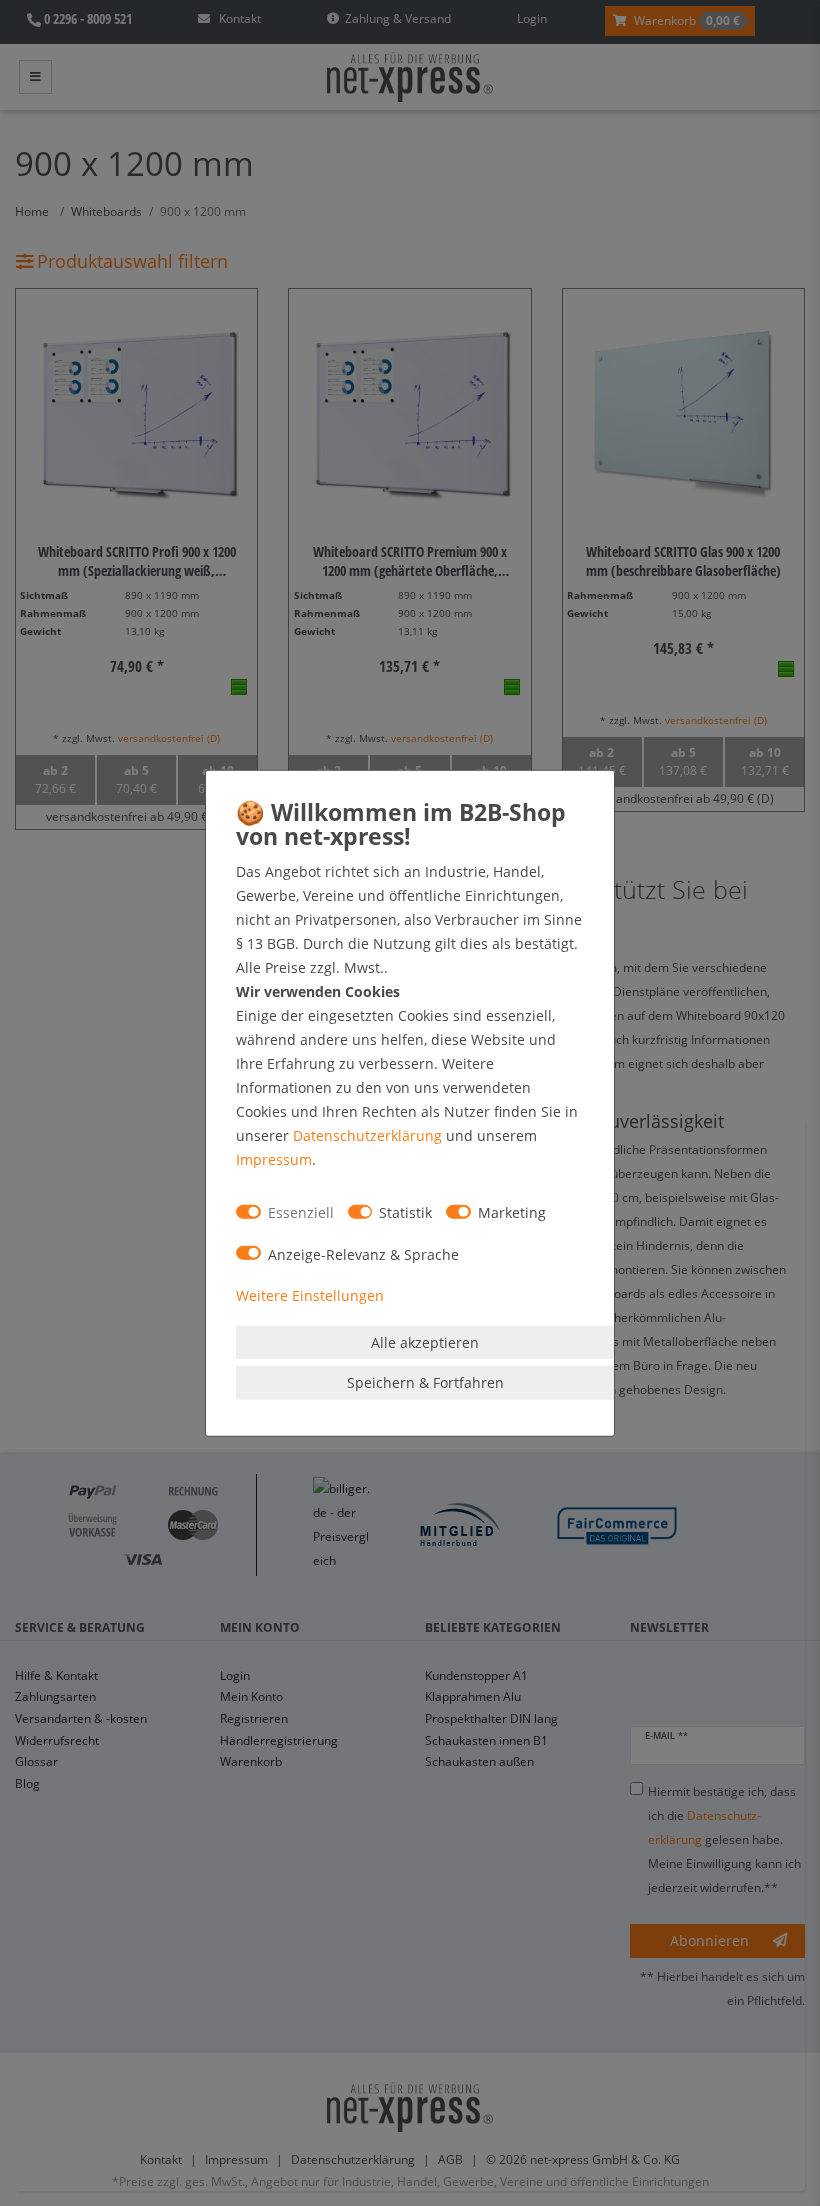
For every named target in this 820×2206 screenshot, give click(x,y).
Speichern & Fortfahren (425, 1382)
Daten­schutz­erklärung (367, 1134)
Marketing (512, 1212)
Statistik (405, 1212)
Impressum (274, 1158)
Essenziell (301, 1212)
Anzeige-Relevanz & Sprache (363, 1253)
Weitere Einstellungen (310, 1295)
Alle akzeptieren (425, 1341)
